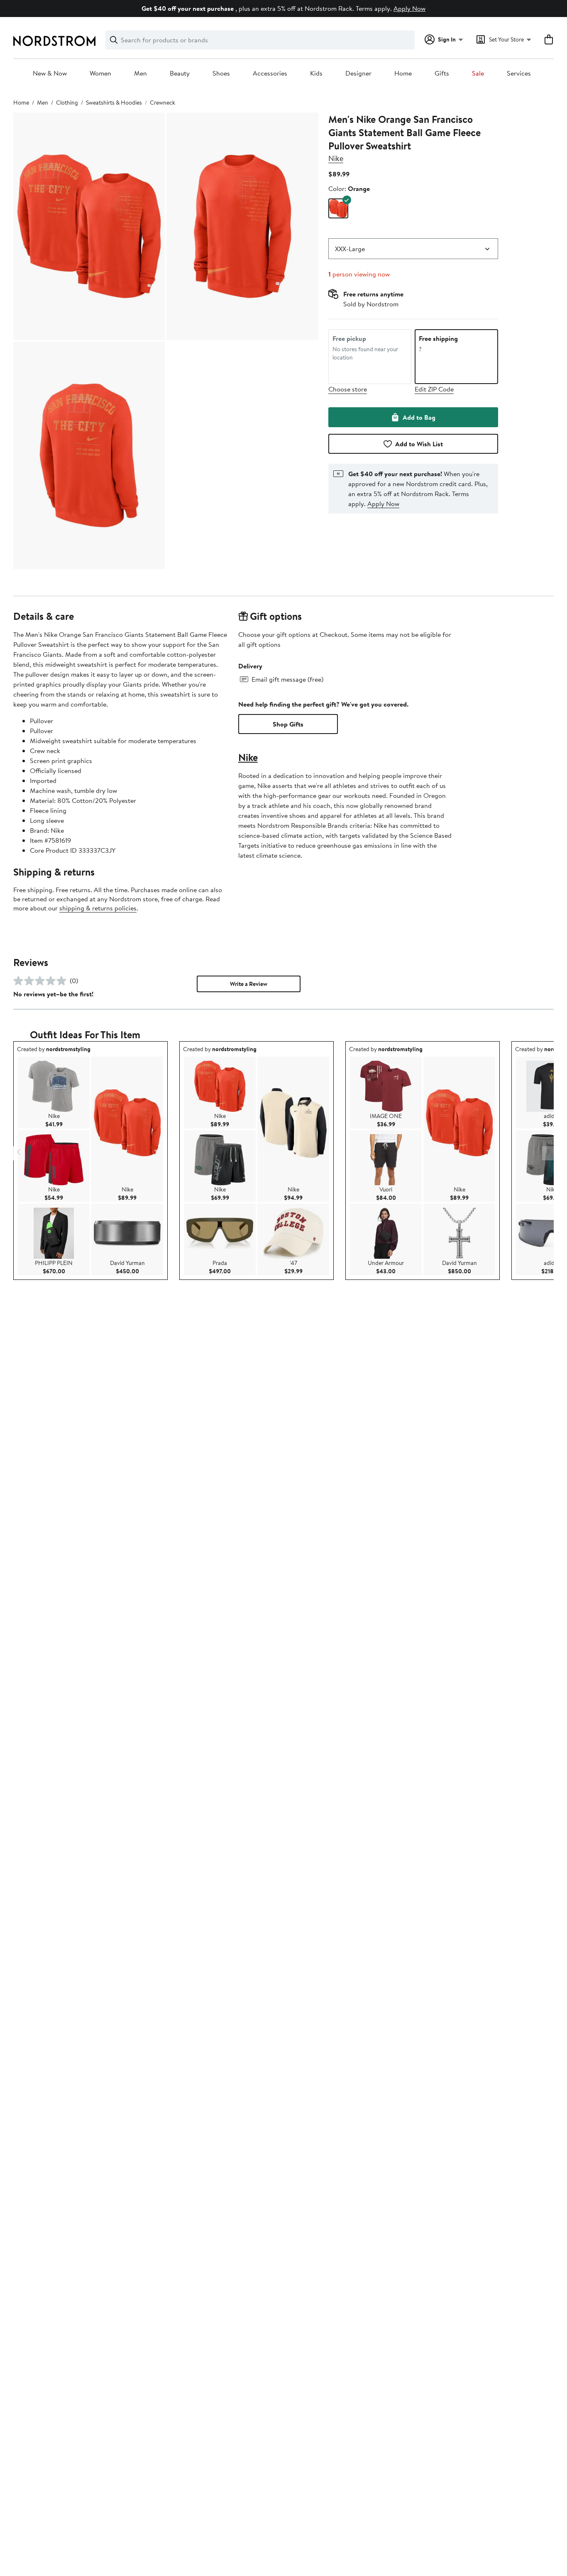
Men (141, 73)
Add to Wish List (419, 444)
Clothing (67, 103)
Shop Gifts (288, 724)
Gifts (442, 73)
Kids (316, 73)
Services (519, 73)
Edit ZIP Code (434, 389)
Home (403, 73)
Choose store (348, 389)
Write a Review (249, 984)
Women (100, 73)
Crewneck (163, 103)
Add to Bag (419, 417)
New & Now (50, 73)
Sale (478, 73)
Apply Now (409, 8)
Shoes (221, 73)
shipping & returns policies (98, 908)
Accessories (270, 73)
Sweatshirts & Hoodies (114, 103)
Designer (358, 73)
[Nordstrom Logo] (54, 41)
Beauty (180, 73)
